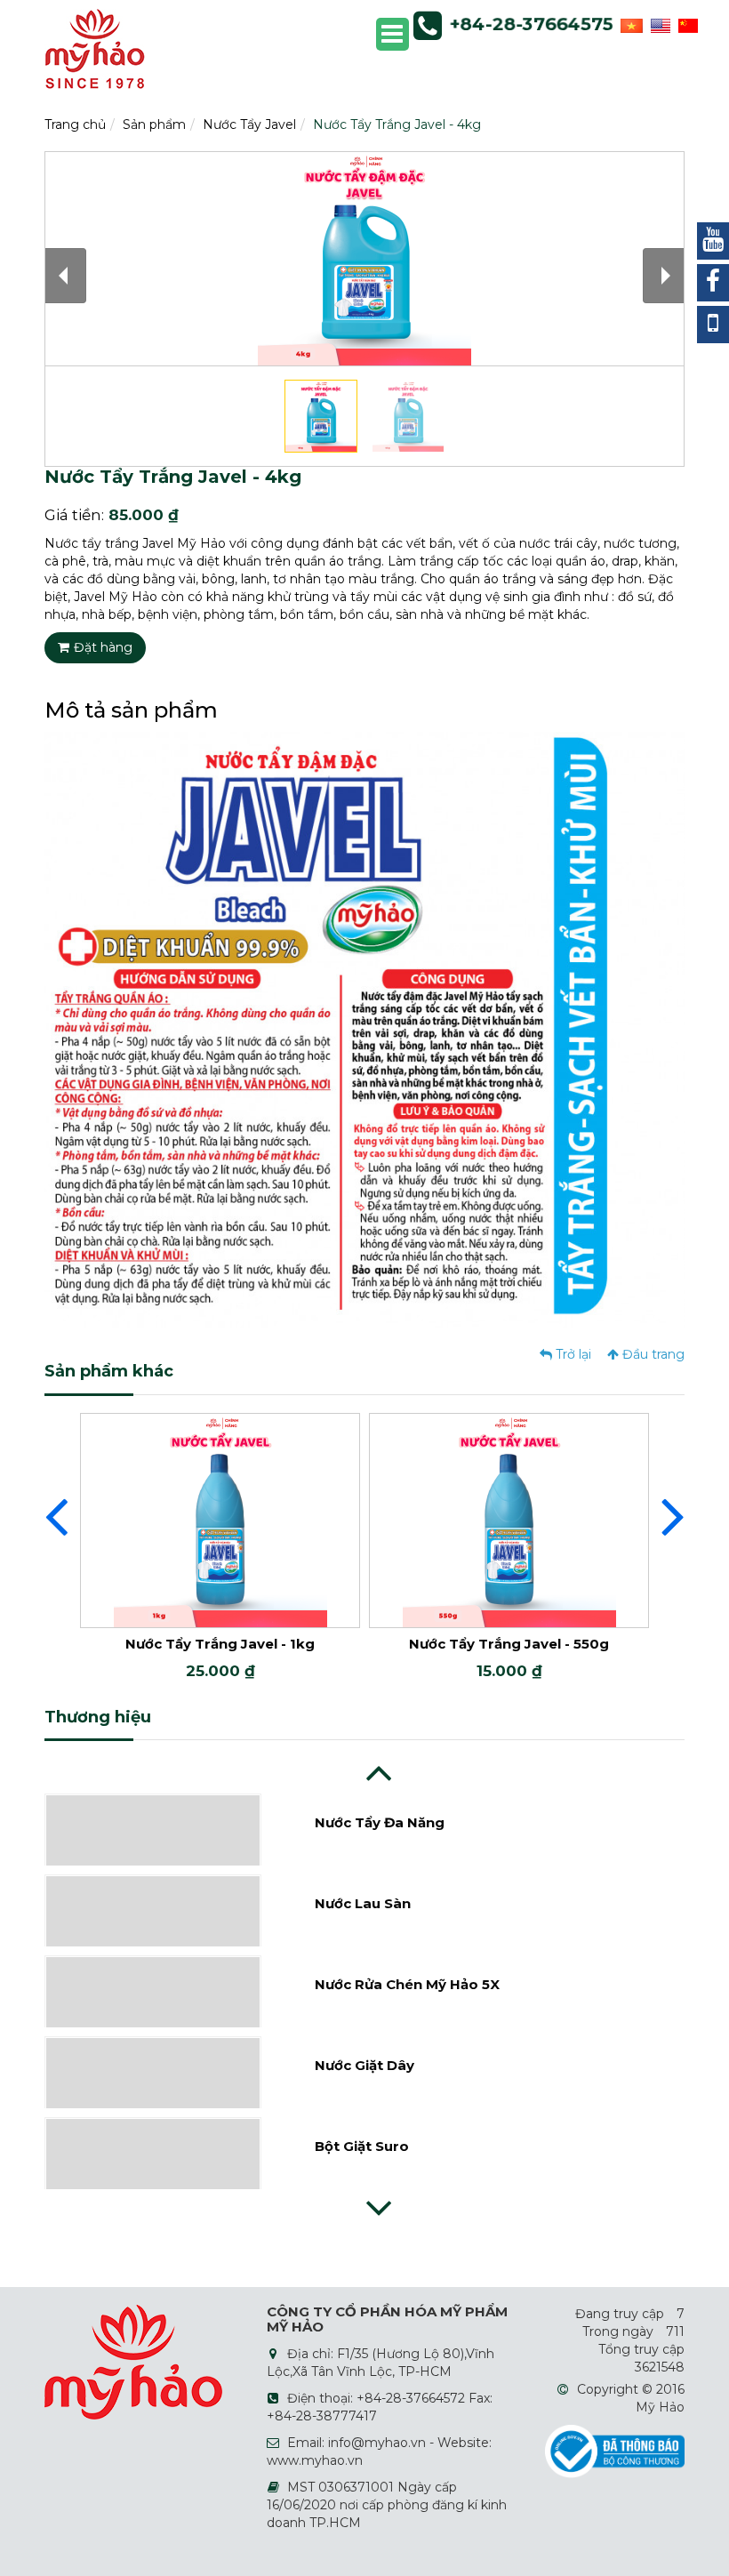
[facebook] (713, 283)
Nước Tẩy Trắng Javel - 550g (509, 1644)
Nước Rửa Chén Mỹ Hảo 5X (407, 1905)
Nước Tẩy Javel (249, 124)
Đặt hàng (103, 647)
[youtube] (713, 241)
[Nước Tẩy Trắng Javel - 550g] (509, 1519)
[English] (658, 24)
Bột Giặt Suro (362, 2067)
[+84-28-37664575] (713, 325)
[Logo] (95, 48)
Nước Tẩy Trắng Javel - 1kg (220, 1644)
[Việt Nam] (629, 24)
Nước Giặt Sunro (372, 2148)
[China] (686, 24)
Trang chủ (75, 124)
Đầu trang (652, 1354)
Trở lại (572, 1354)
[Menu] (393, 34)
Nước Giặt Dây (364, 1986)
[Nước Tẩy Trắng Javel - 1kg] (220, 1519)
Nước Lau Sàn (363, 1824)
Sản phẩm (154, 124)
